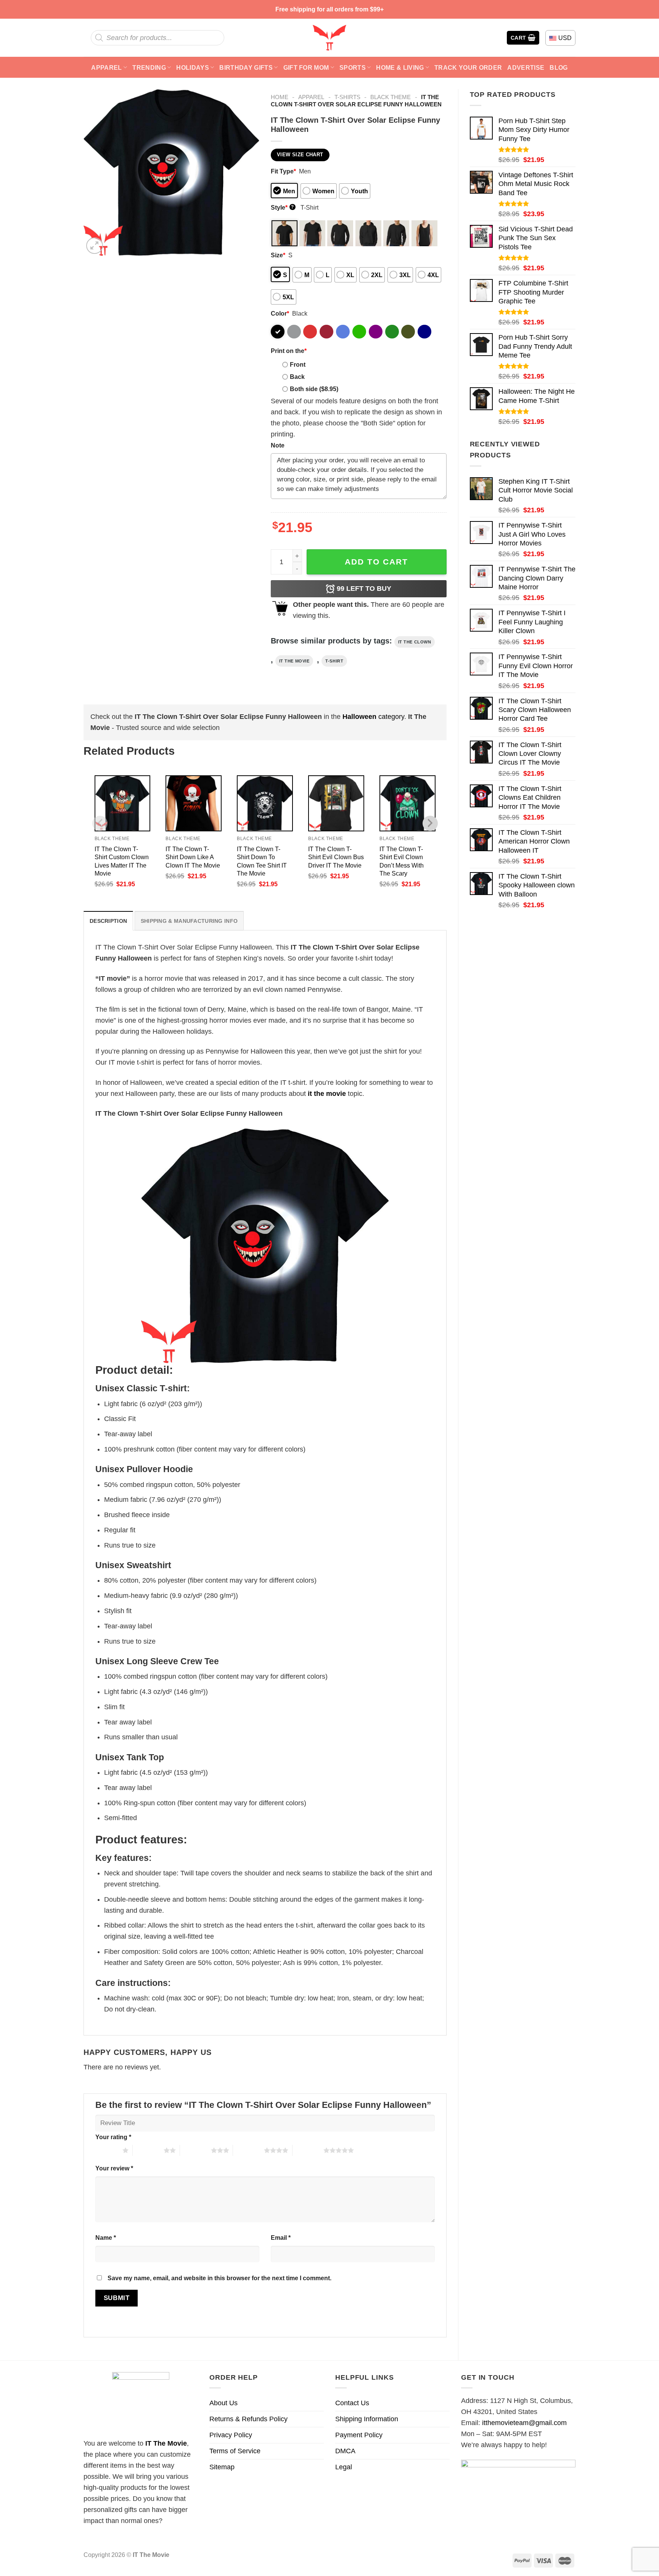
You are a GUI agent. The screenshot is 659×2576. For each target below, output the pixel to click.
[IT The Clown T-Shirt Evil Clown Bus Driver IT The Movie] (336, 803)
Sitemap (222, 2467)
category (373, 717)
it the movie (294, 661)
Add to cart (376, 562)
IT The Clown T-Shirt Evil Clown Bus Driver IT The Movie (336, 857)
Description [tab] (108, 921)
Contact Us (352, 2403)
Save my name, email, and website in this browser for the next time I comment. (219, 2278)
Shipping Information (367, 2419)
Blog (559, 67)
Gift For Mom (306, 67)
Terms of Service (235, 2451)
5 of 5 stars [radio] (308, 2150)
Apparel (106, 67)
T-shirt (334, 661)
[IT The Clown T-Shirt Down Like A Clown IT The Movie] (194, 803)
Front (298, 364)
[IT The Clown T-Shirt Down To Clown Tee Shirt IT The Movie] (265, 803)
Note (278, 445)
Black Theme (391, 97)
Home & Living (400, 67)
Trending (149, 67)
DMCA (345, 2451)
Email (281, 2238)
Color (280, 313)
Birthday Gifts (246, 67)
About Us (223, 2403)
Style (282, 207)
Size (278, 255)
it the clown (415, 642)
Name (106, 2238)
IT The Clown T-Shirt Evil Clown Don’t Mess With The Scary (402, 861)
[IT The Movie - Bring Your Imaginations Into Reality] (329, 38)
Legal (344, 2467)
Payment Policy (359, 2435)
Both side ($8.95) (314, 389)
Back (297, 377)
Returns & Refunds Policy (248, 2419)
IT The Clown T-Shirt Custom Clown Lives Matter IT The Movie (122, 861)
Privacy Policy (231, 2435)
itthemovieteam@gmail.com (524, 2423)
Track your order (468, 67)
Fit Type (283, 171)
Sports (353, 67)
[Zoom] (95, 246)
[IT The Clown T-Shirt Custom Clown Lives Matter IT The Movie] (123, 803)
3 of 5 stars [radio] (195, 2150)
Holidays (193, 67)
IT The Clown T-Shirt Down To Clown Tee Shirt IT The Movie (262, 861)
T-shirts (347, 97)
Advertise (526, 67)
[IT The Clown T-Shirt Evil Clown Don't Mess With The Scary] (407, 803)
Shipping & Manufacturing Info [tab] (189, 921)
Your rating (113, 2137)
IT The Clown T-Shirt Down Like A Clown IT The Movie (193, 857)
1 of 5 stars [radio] (107, 2150)
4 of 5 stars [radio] (248, 2150)
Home (280, 97)
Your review (114, 2168)
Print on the (289, 351)
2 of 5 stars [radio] (148, 2150)
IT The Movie (166, 2443)
